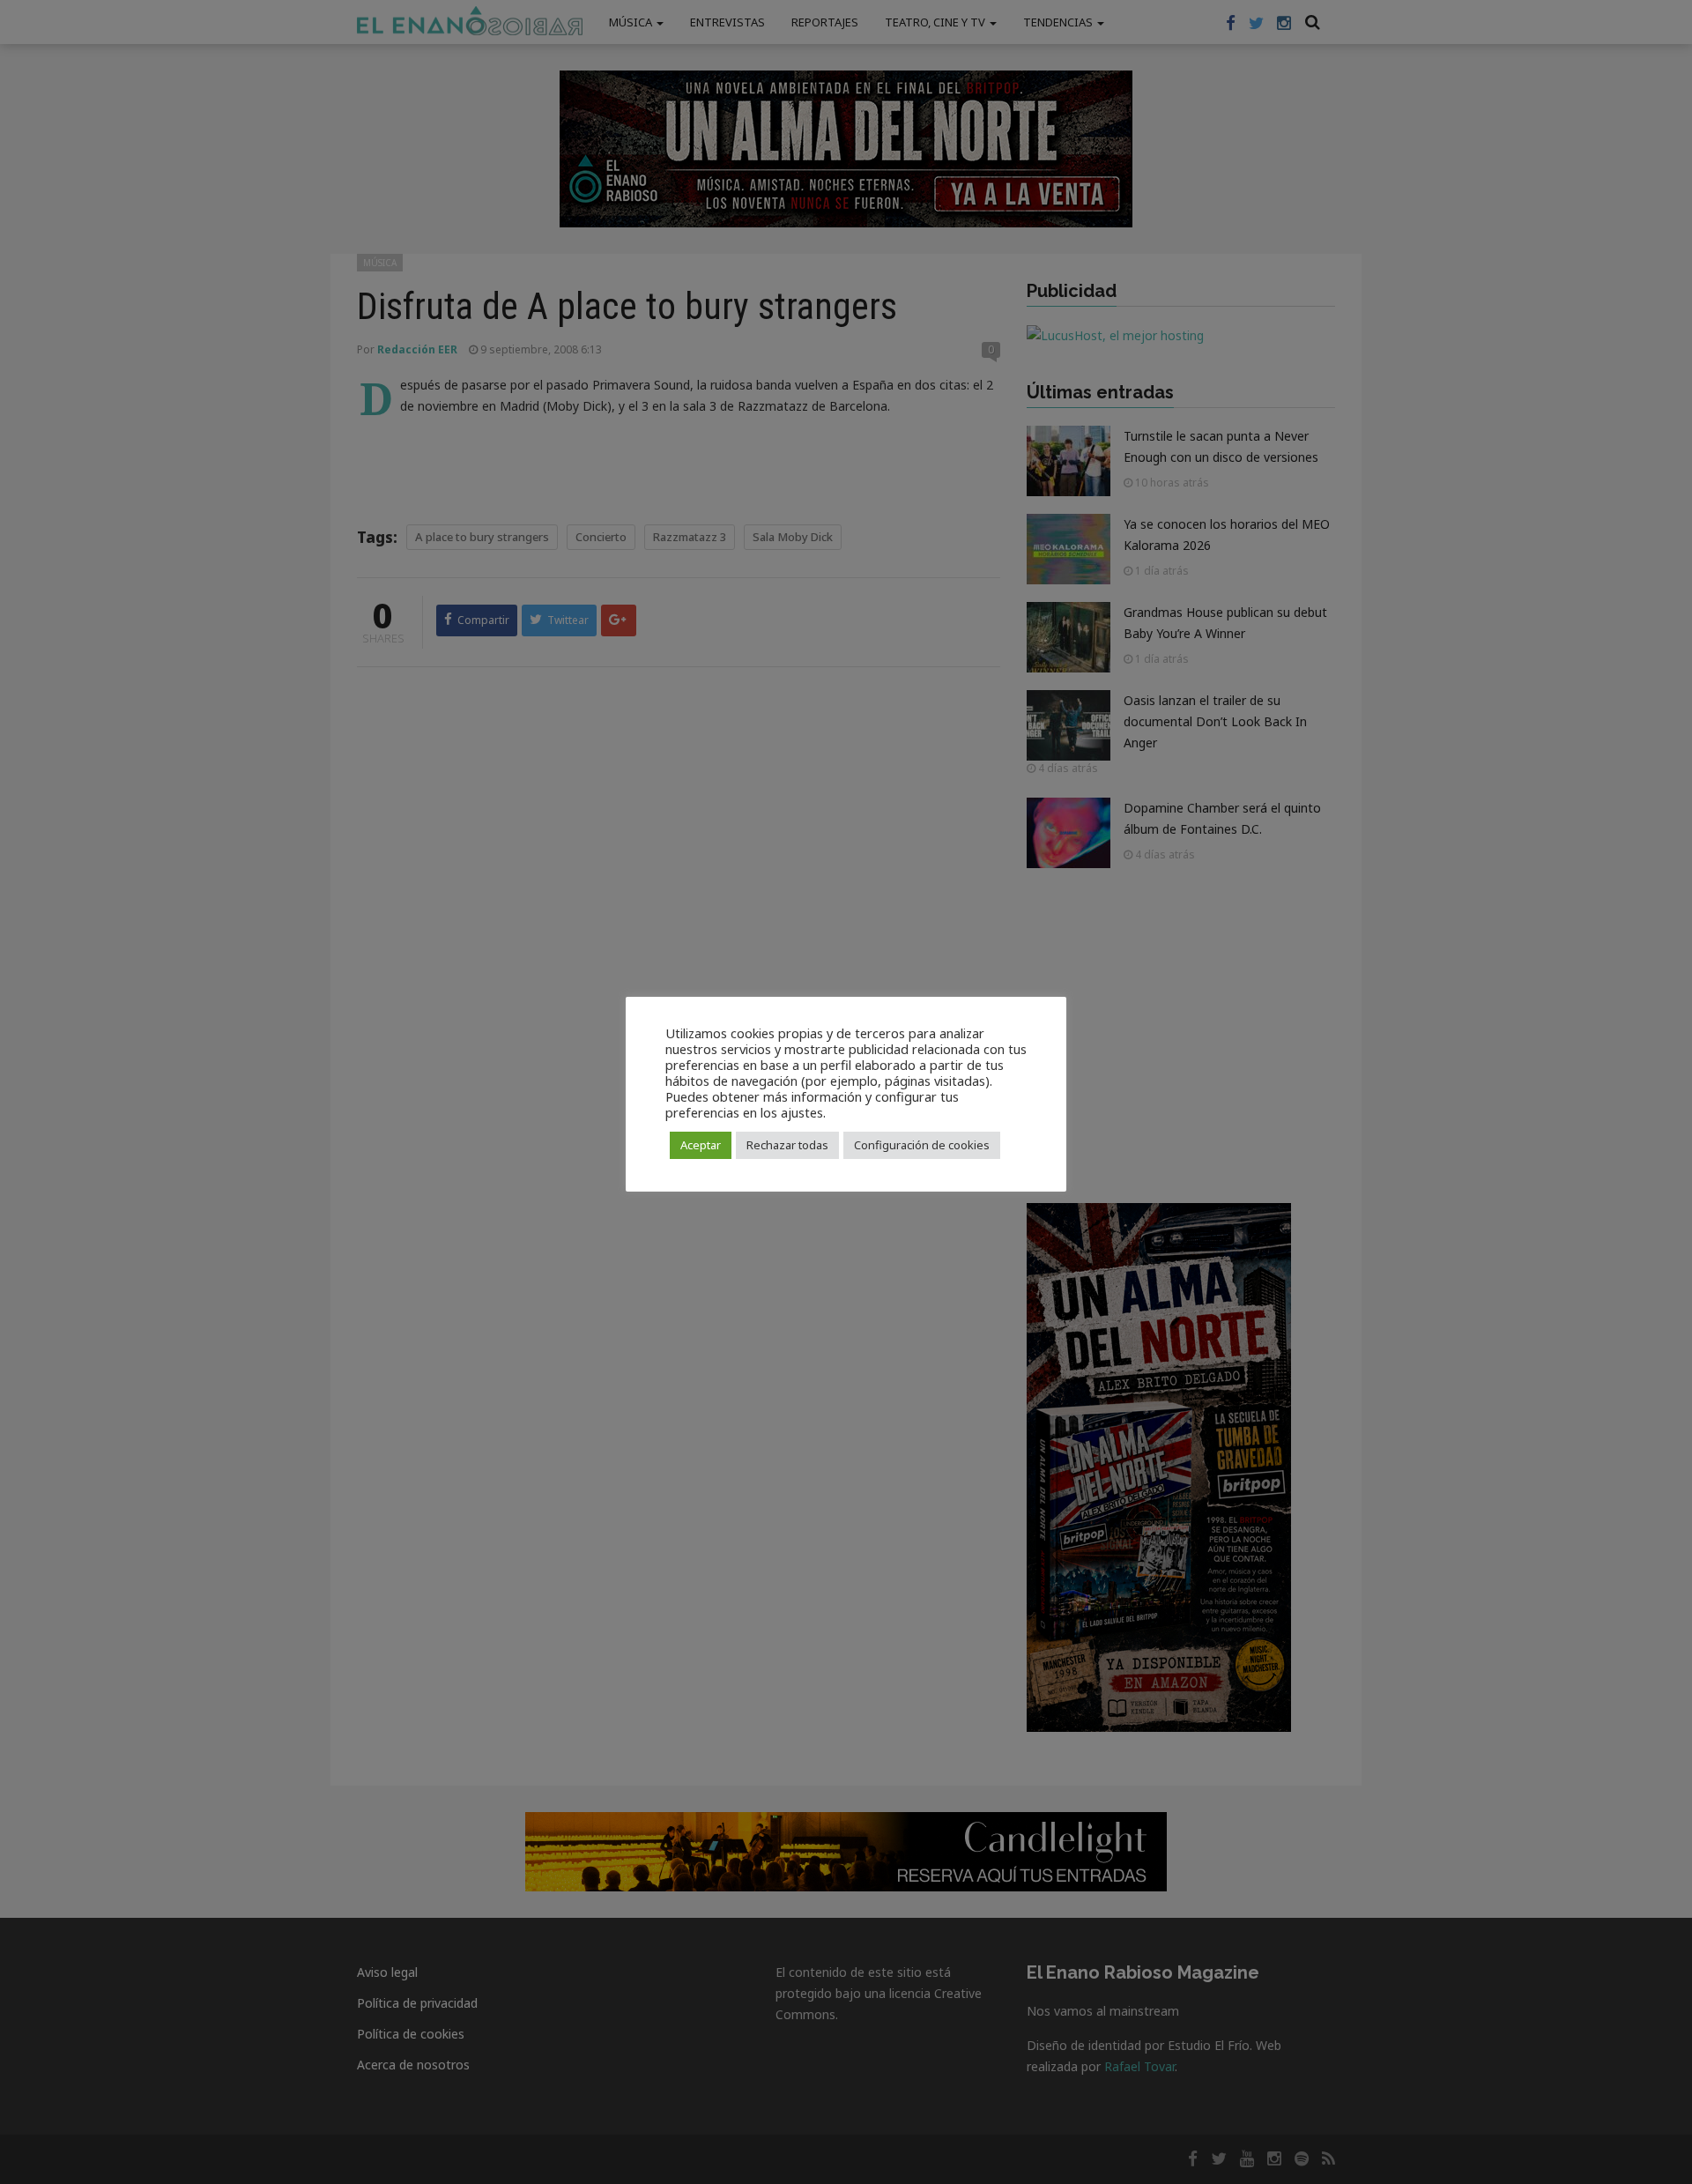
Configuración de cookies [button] (922, 1145)
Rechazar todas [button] (787, 1145)
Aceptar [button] (701, 1145)
